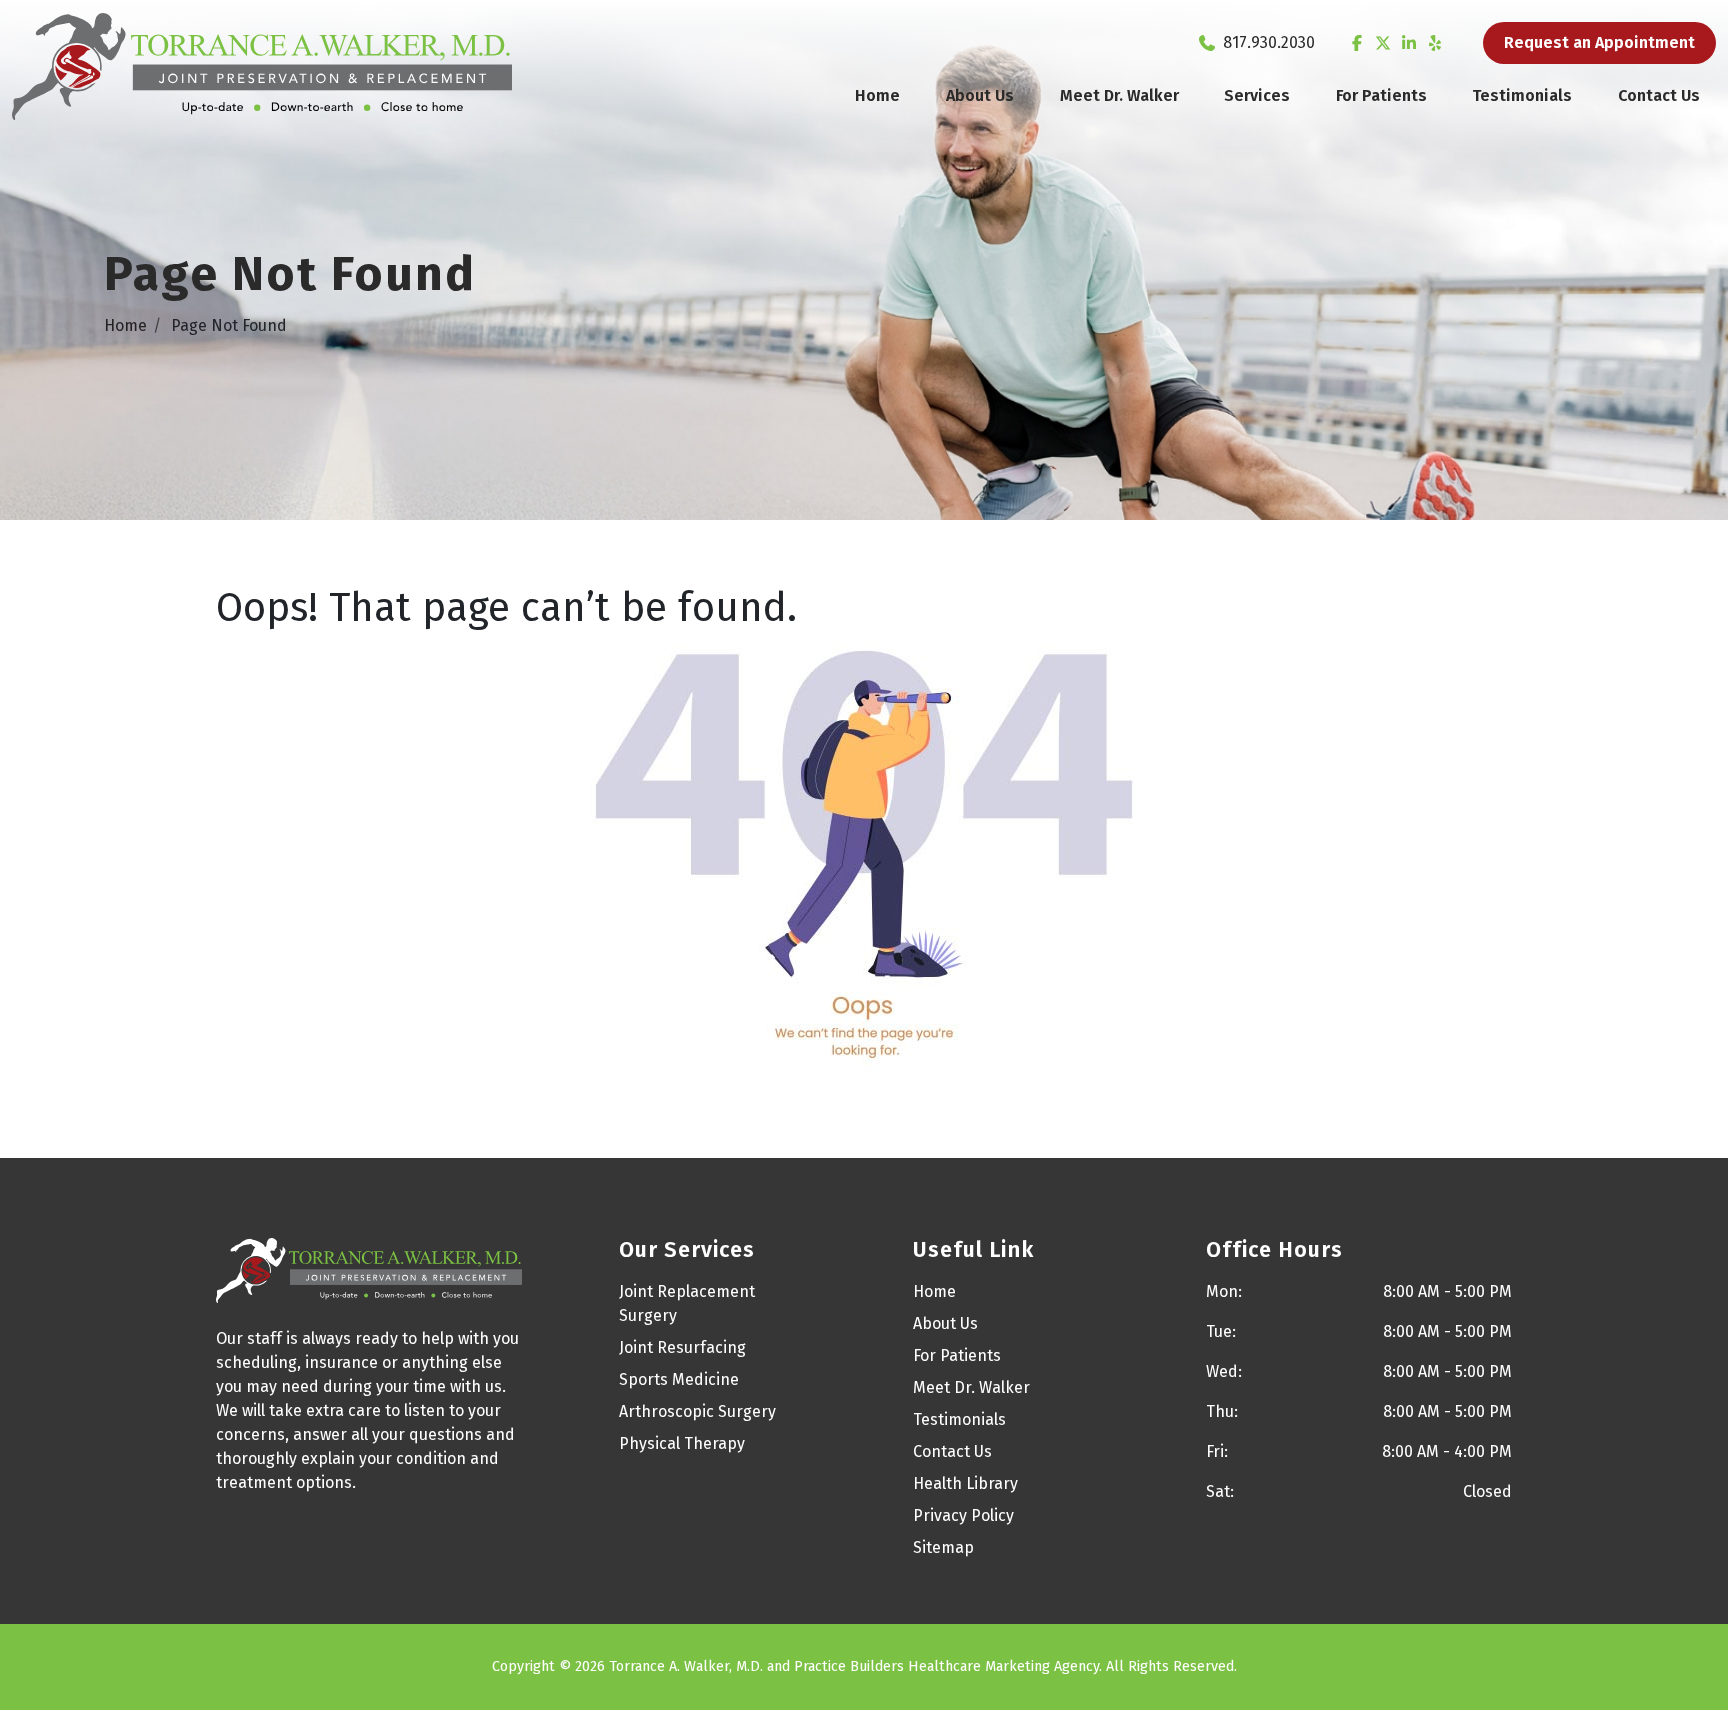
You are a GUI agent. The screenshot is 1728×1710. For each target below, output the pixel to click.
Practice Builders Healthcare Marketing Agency (946, 1666)
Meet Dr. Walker (1119, 95)
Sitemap (943, 1547)
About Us (980, 95)
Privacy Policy (963, 1515)
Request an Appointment (1599, 42)
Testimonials (1522, 95)
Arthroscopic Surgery (697, 1411)
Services (1257, 95)
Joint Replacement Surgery (687, 1303)
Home (877, 95)
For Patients (1381, 95)
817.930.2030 (1269, 42)
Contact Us (1659, 95)
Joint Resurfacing (682, 1347)
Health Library (965, 1483)
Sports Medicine (679, 1379)
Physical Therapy (682, 1443)
